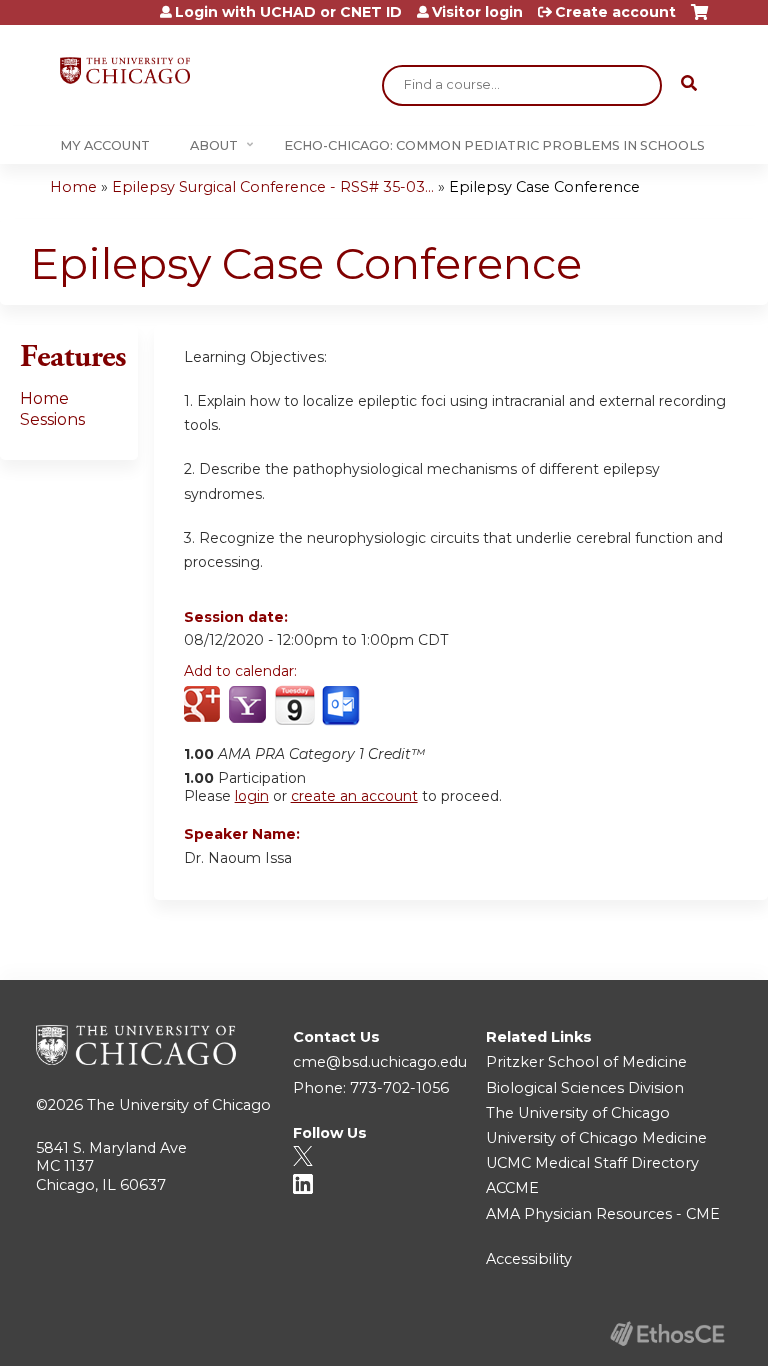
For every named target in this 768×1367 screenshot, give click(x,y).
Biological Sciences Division (585, 1088)
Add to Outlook (342, 706)
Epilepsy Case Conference (544, 187)
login (252, 796)
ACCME (512, 1188)
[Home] (125, 70)
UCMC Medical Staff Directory (592, 1163)
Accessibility (529, 1259)
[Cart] (699, 19)
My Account (105, 145)
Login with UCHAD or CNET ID (288, 12)
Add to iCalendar (294, 705)
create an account (354, 796)
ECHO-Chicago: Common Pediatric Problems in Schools (494, 145)
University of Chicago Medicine (596, 1138)
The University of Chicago (179, 1105)
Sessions (52, 419)
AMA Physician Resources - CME (603, 1214)
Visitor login (477, 12)
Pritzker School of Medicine (586, 1062)
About (214, 145)
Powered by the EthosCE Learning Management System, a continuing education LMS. (667, 1333)
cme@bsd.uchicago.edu (380, 1062)
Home (73, 187)
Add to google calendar (204, 706)
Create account (615, 12)
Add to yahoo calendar (249, 706)
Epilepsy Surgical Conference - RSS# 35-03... (273, 187)
